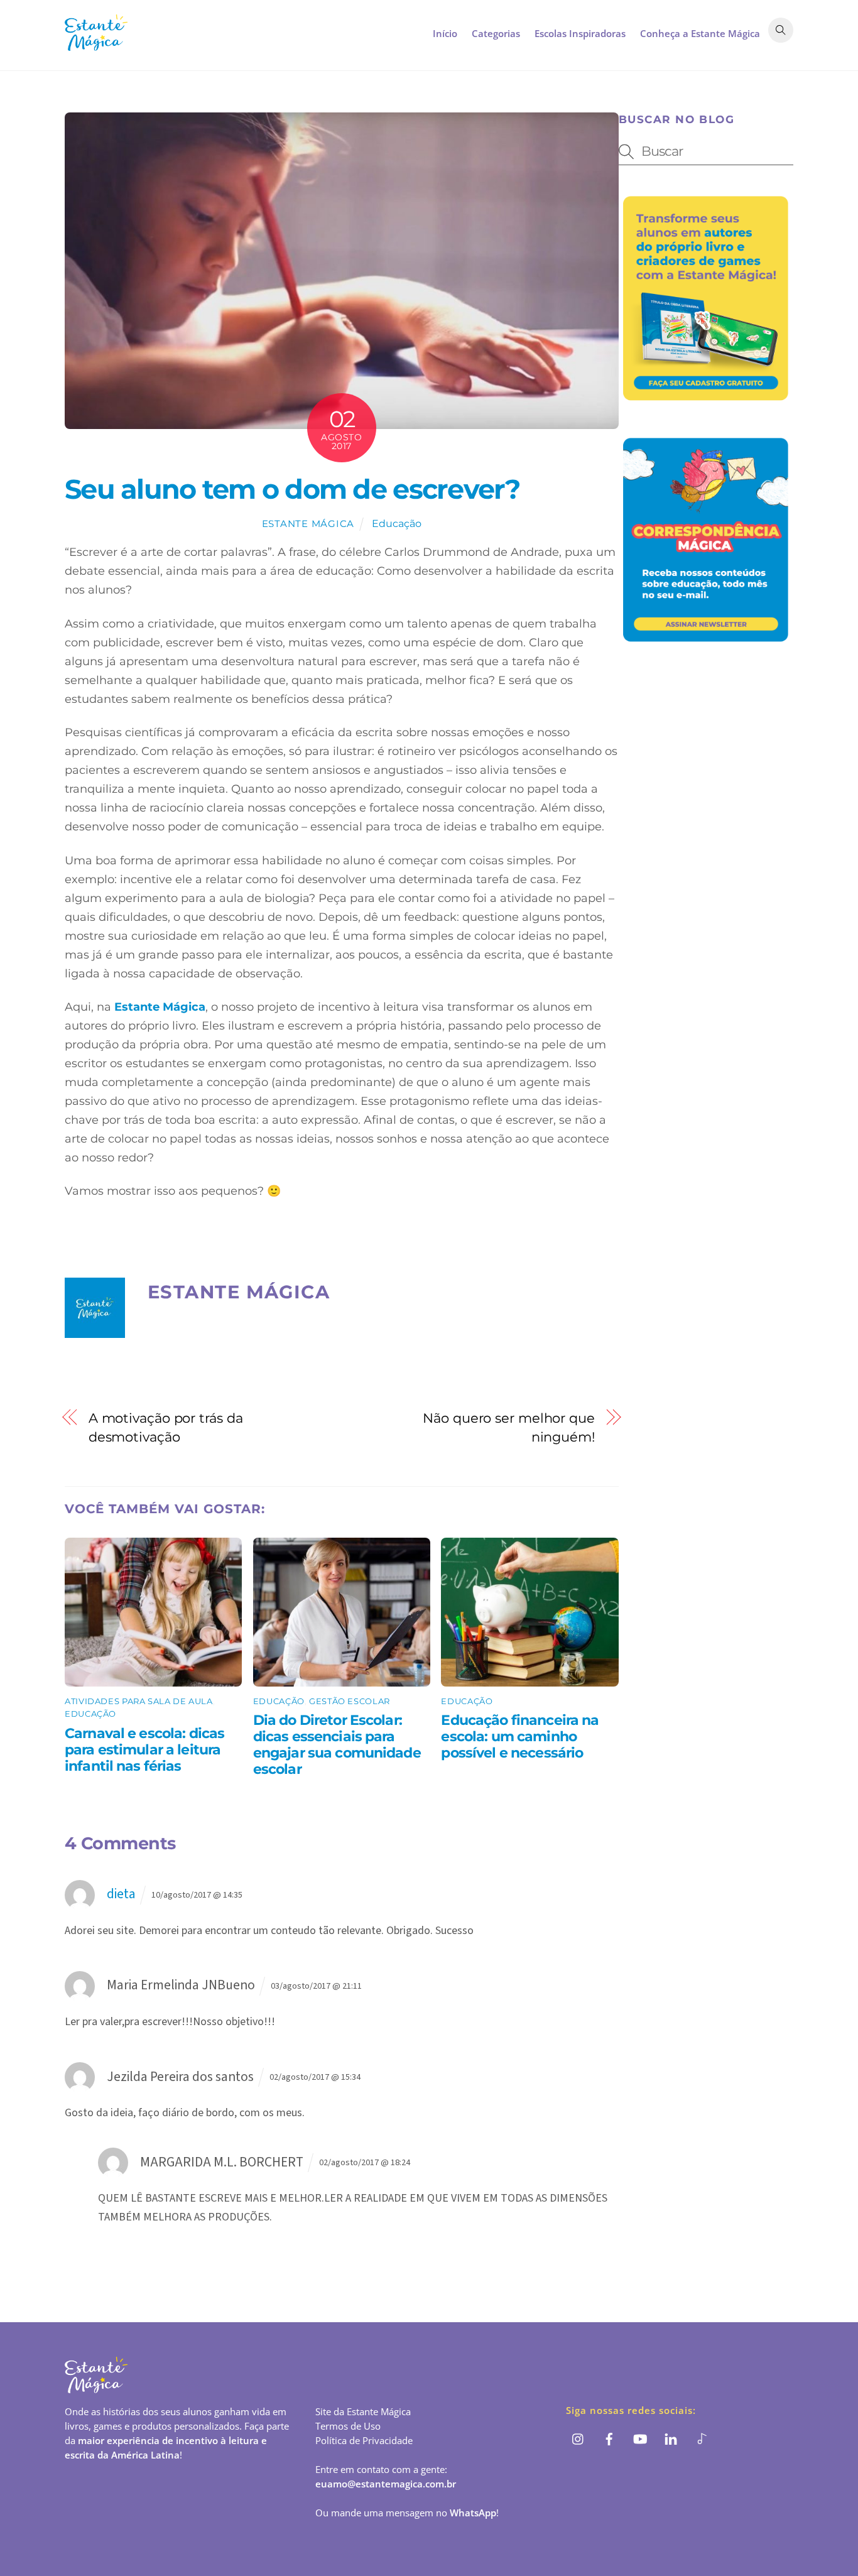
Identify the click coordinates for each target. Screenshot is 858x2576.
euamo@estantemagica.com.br (386, 2484)
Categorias (496, 33)
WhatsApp (473, 2513)
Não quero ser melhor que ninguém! (509, 1427)
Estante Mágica (308, 524)
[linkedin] (671, 2438)
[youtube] (640, 2438)
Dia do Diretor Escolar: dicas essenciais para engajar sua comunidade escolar (337, 1744)
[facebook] (609, 2438)
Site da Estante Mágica (363, 2411)
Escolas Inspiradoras (580, 33)
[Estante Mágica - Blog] (96, 44)
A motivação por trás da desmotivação (166, 1427)
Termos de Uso (348, 2426)
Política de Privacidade (364, 2440)
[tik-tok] (702, 2438)
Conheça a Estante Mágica (700, 33)
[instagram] (578, 2438)
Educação (397, 523)
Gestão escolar (350, 1701)
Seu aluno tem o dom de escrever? (292, 489)
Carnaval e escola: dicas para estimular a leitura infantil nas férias (144, 1749)
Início (445, 33)
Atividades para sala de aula (139, 1701)
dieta (121, 1894)
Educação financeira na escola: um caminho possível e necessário (520, 1736)
